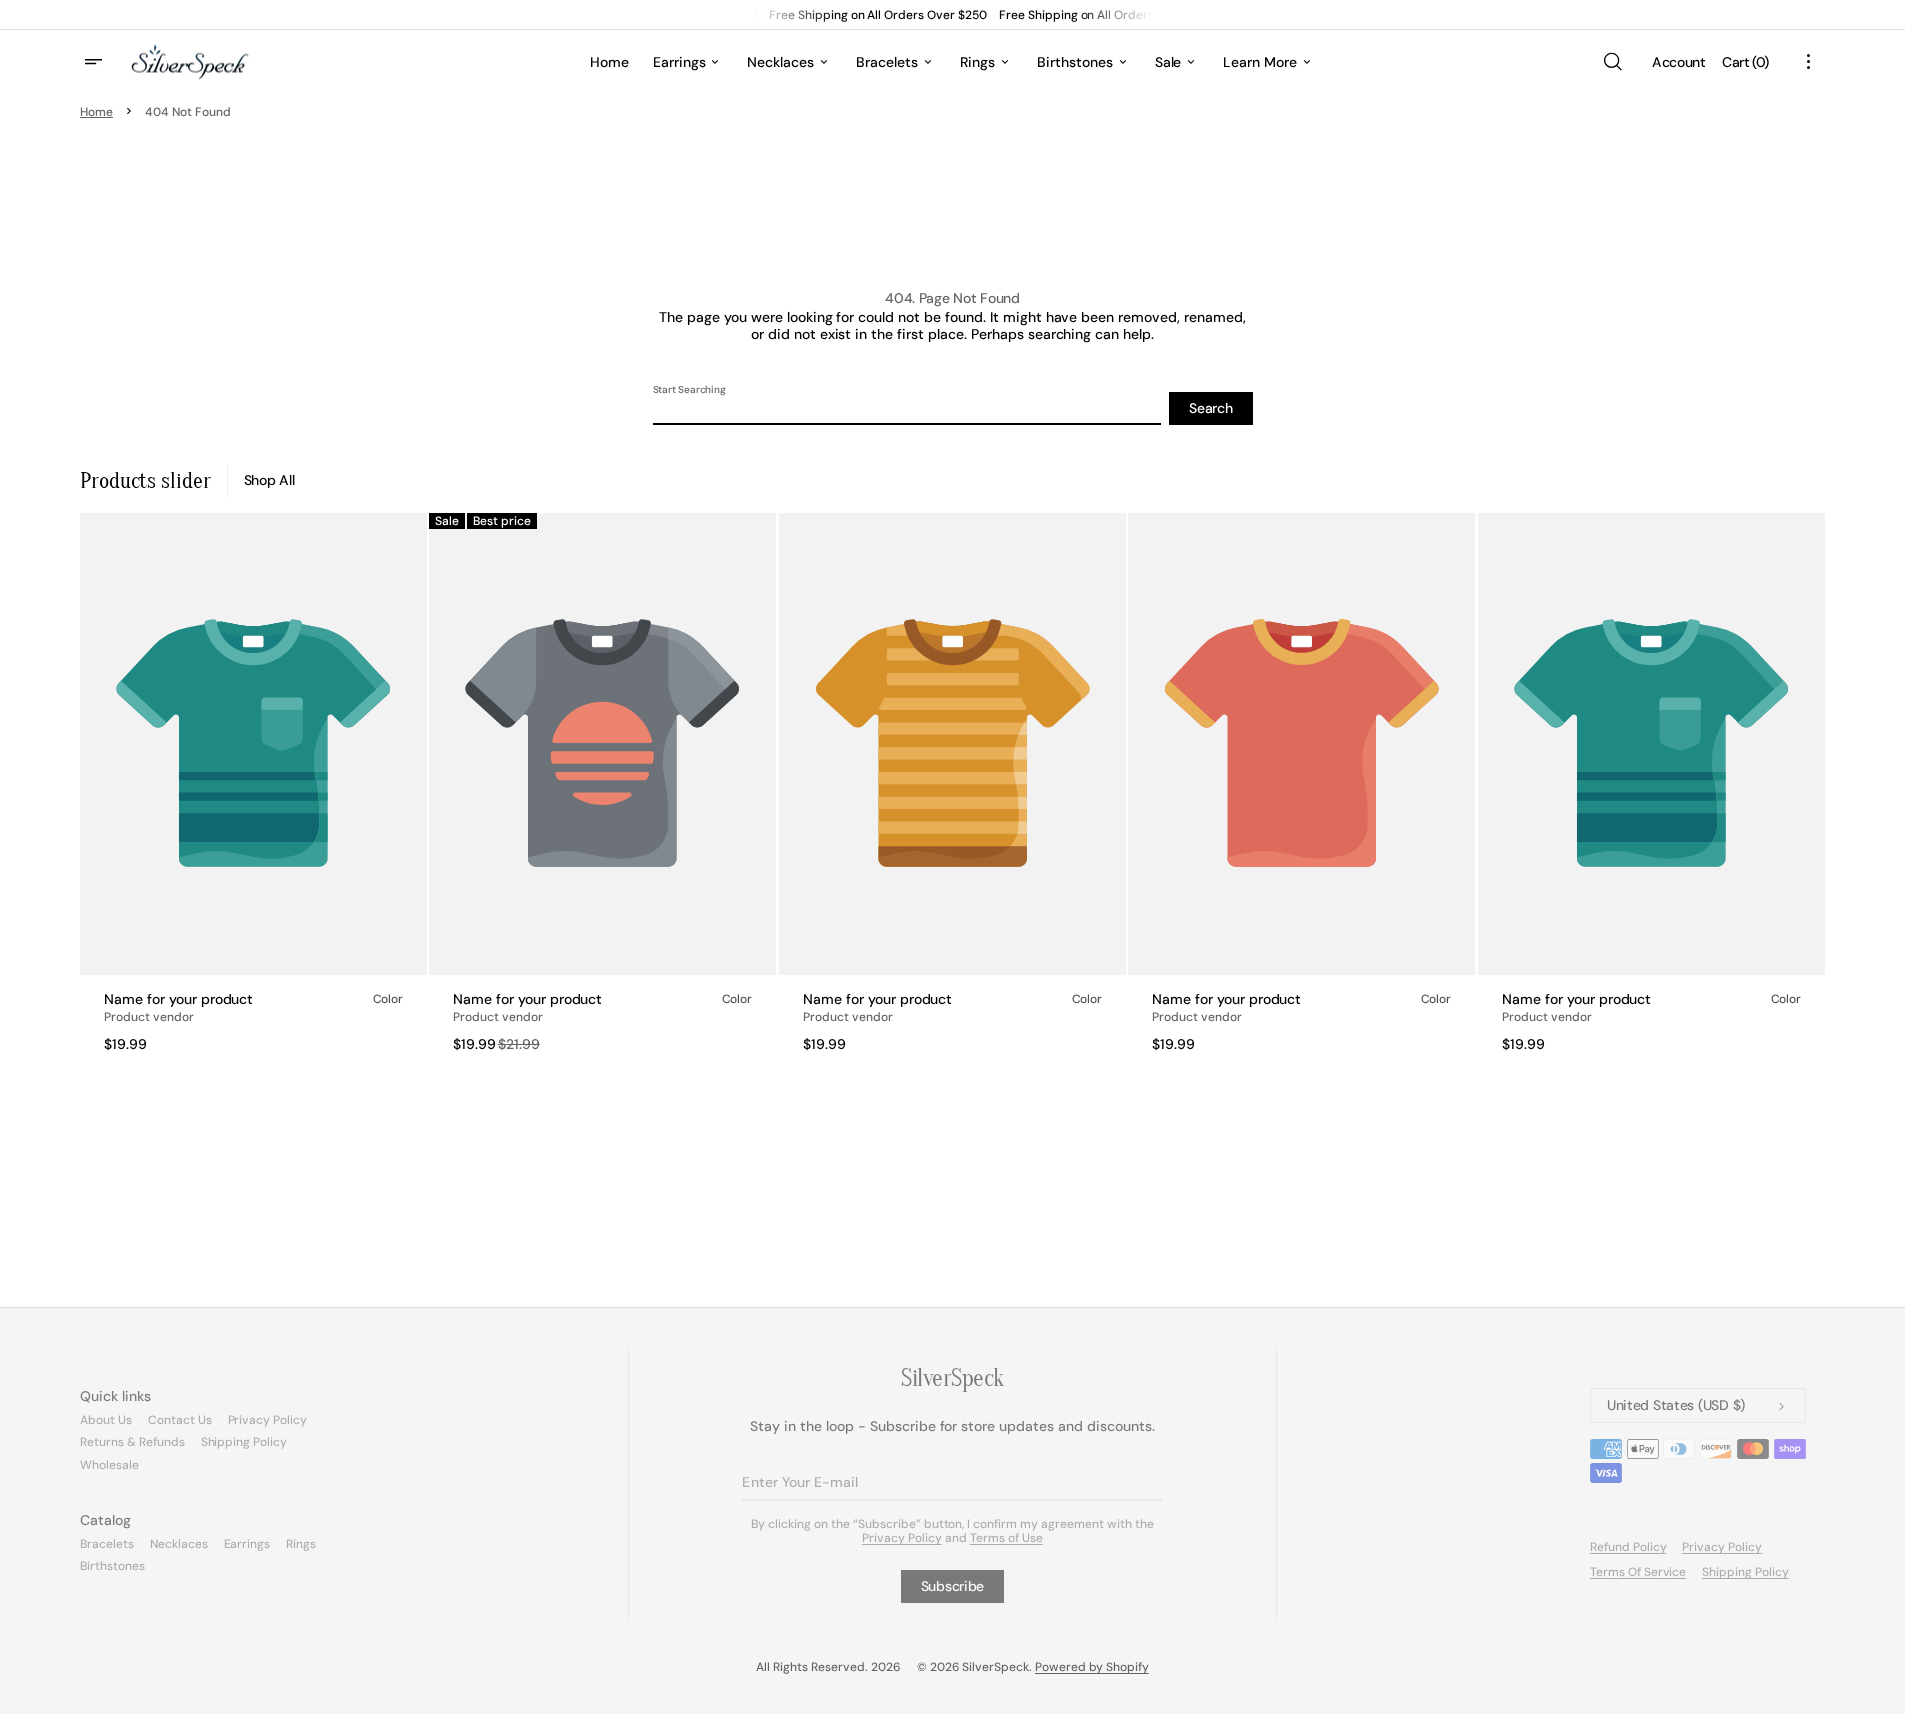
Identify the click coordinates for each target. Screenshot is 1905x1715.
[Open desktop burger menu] (96, 62)
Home (96, 112)
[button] (1612, 62)
